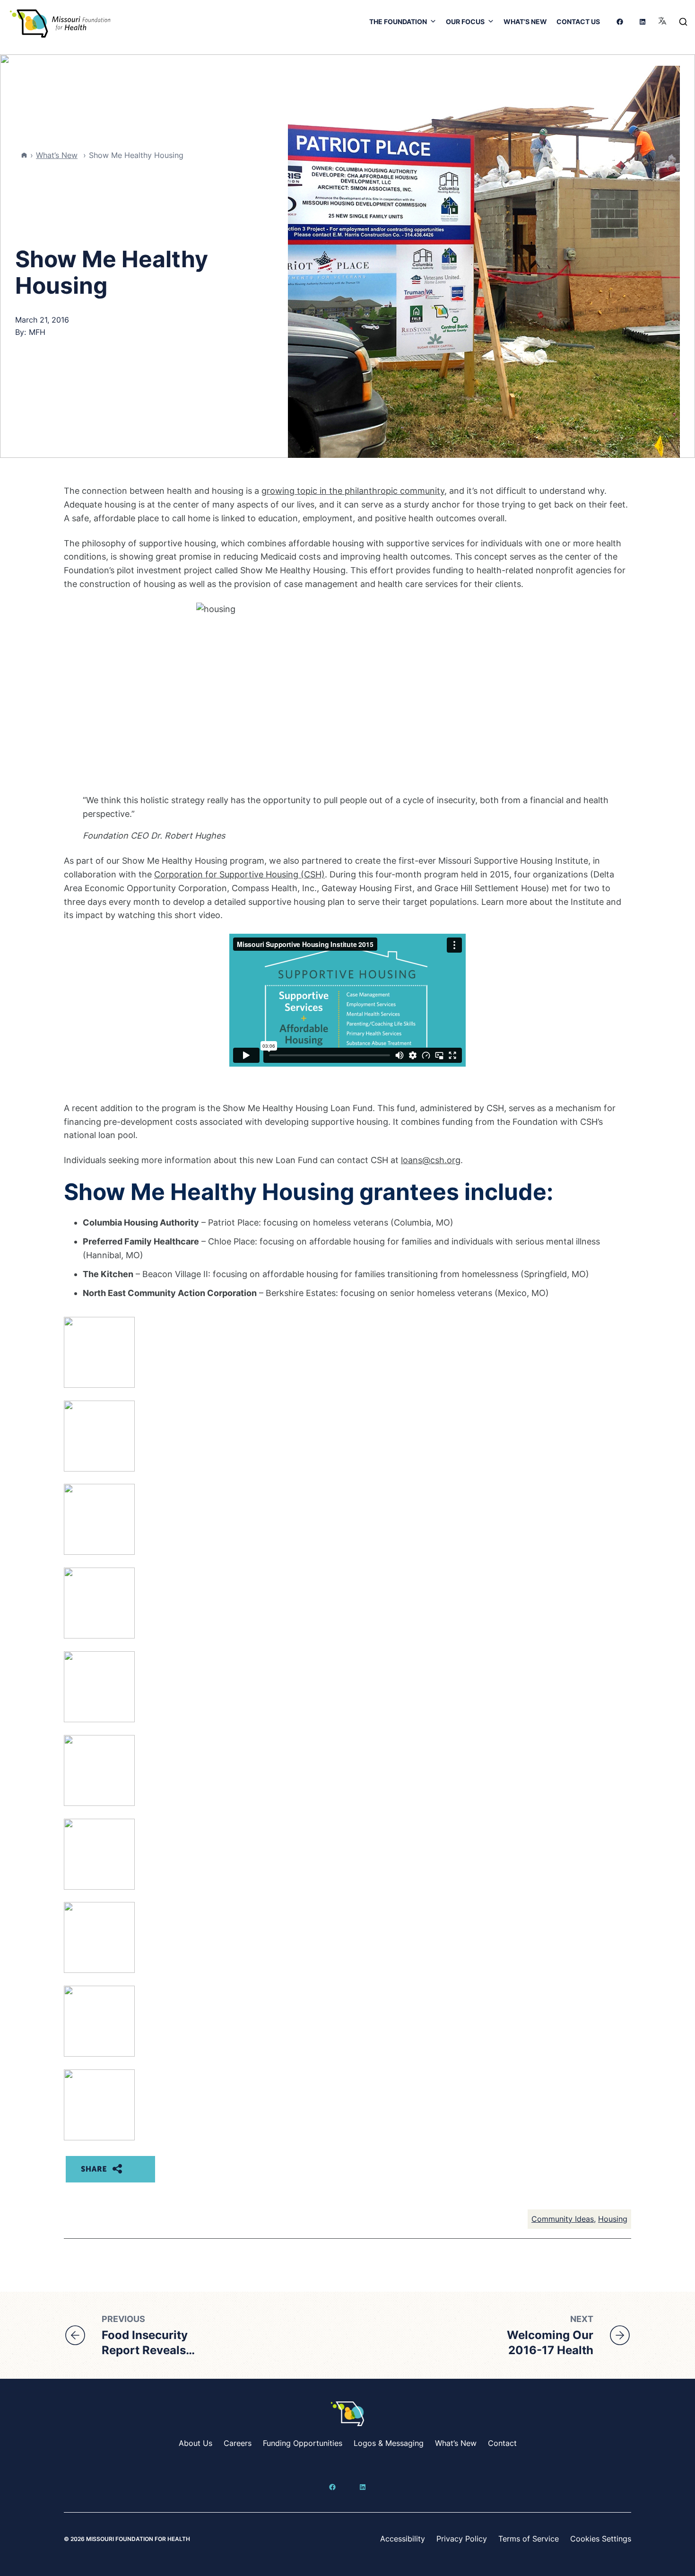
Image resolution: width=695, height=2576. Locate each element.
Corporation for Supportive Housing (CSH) (239, 874)
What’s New (525, 22)
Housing (613, 2219)
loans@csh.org (431, 1160)
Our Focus (465, 22)
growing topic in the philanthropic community (353, 491)
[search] (683, 22)
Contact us (578, 22)
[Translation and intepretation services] (662, 22)
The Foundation (398, 22)
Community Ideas (563, 2219)
